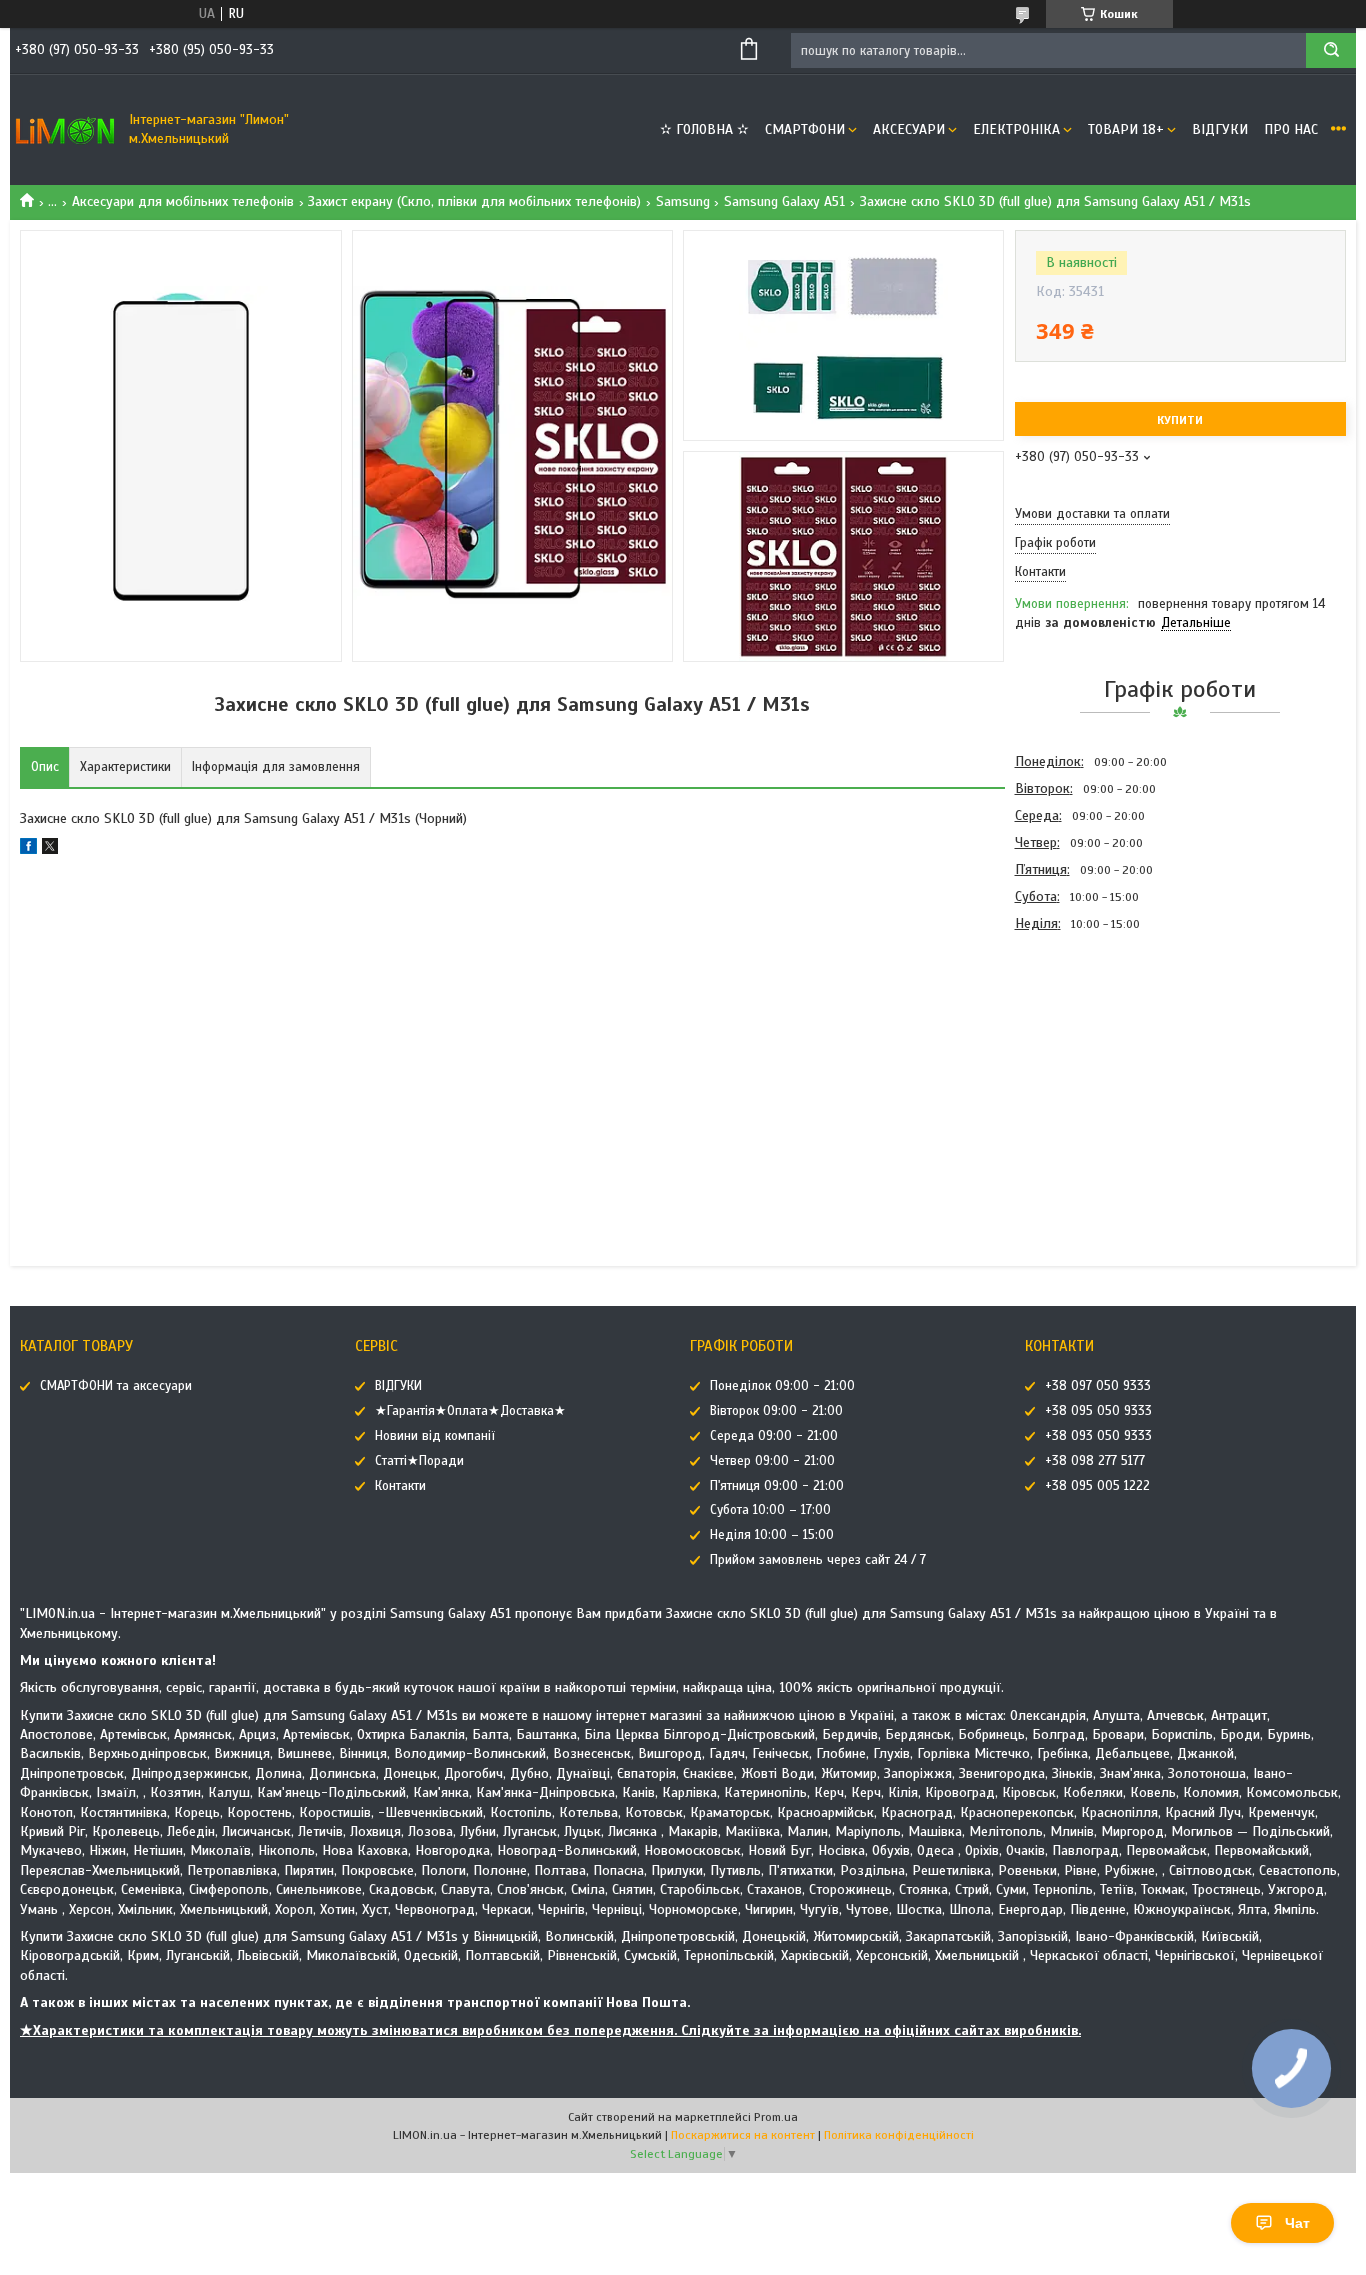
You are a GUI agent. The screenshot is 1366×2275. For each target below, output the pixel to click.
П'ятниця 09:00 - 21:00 (777, 1486)
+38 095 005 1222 (1097, 1486)
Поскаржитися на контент (743, 2135)
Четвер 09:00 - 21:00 (772, 1461)
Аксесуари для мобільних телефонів (183, 201)
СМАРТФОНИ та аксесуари (116, 1386)
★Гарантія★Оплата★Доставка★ (470, 1411)
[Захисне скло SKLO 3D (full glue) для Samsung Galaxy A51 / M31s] (1086, 1045)
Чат (1297, 2223)
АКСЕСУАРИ (909, 129)
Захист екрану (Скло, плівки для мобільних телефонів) (474, 201)
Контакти (400, 1486)
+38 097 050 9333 (1098, 1386)
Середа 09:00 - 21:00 (774, 1436)
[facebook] (28, 849)
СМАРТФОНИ (805, 129)
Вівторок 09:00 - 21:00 (776, 1411)
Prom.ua (776, 2117)
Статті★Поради (419, 1461)
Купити (1180, 420)
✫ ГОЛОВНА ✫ (704, 129)
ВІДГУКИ (1220, 129)
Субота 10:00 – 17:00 (770, 1510)
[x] (50, 849)
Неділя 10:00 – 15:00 (772, 1535)
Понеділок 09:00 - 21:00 (782, 1386)
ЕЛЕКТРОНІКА (1016, 129)
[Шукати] (1331, 50)
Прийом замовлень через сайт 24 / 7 (818, 1560)
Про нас (1291, 129)
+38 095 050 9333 (1098, 1411)
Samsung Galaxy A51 (784, 201)
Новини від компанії (435, 1436)
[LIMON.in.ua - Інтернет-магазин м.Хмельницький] (65, 130)
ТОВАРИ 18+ (1126, 129)
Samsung (683, 201)
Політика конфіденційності (899, 2135)
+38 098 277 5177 (1095, 1461)
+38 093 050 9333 (1098, 1436)
